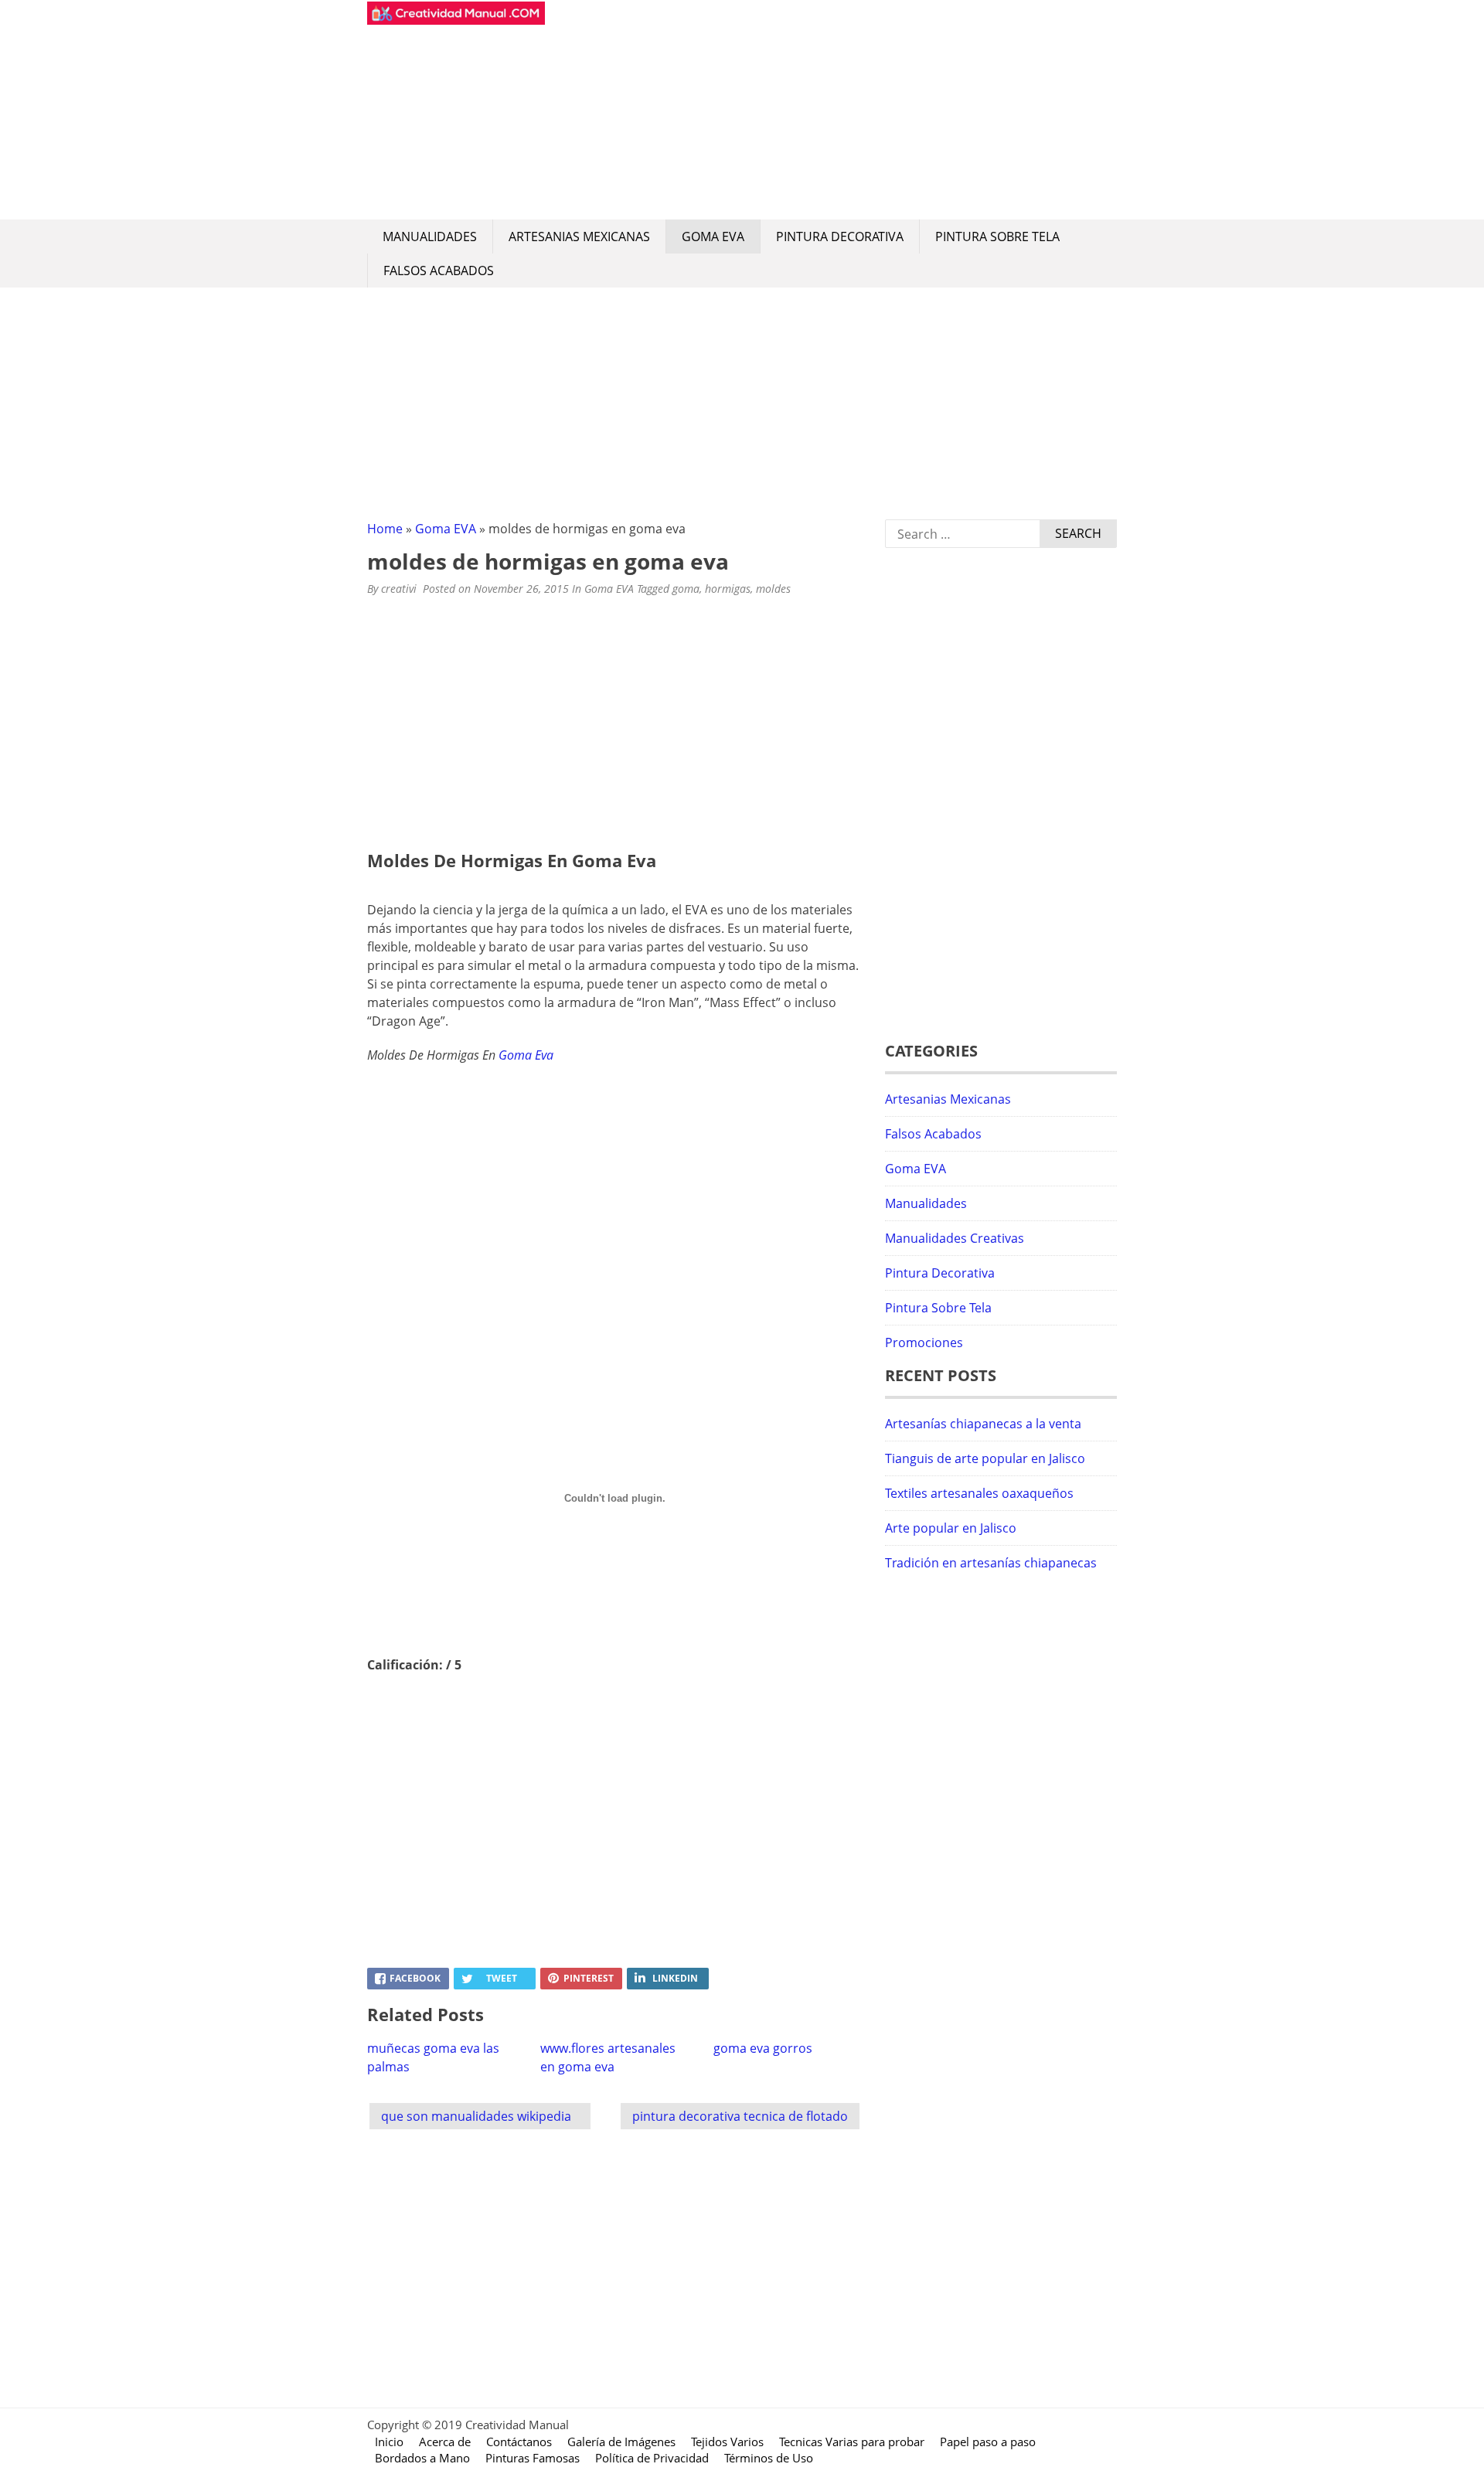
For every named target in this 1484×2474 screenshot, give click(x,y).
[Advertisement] (831, 110)
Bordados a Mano (422, 2458)
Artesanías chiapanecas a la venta (983, 1424)
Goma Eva (526, 1055)
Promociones (924, 1342)
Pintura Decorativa (840, 237)
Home (385, 529)
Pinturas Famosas (533, 2458)
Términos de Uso (769, 2458)
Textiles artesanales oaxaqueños (979, 1493)
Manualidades (430, 237)
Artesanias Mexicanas (579, 237)
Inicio (389, 2442)
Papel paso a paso (988, 2442)
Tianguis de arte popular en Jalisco (985, 1458)
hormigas (728, 589)
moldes (773, 589)
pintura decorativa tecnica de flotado (740, 2116)
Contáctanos (519, 2442)
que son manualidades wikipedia (476, 2116)
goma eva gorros (763, 2048)
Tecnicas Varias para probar (852, 2442)
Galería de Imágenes (621, 2442)
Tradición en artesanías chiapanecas (991, 1563)
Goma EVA (713, 237)
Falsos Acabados (439, 271)
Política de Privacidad (652, 2458)
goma (686, 589)
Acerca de (445, 2442)
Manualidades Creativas (955, 1238)
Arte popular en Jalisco (951, 1528)
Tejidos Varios (727, 2442)
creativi (399, 589)
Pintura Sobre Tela (997, 237)
